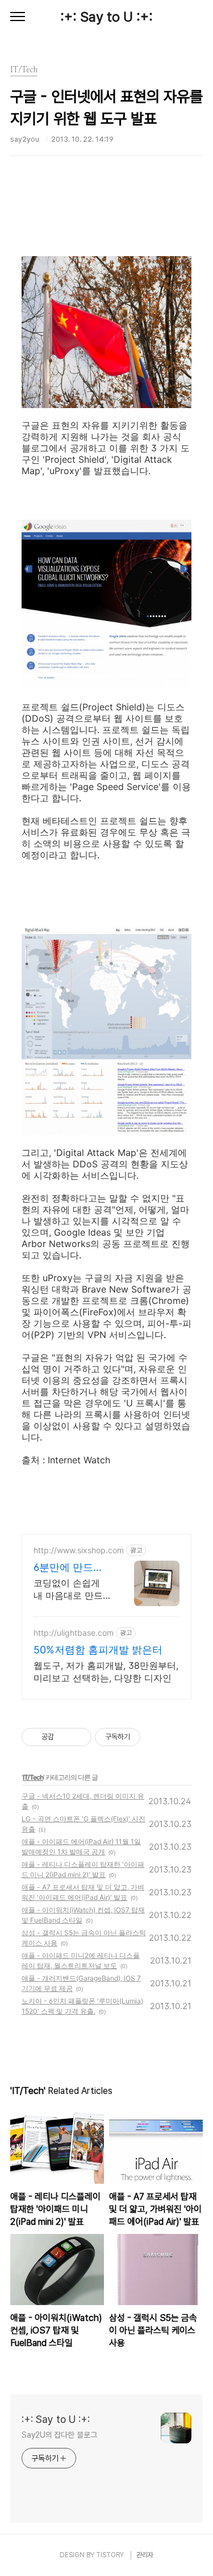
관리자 (145, 2555)
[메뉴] (18, 17)
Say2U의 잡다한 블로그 (59, 2435)
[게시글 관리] (79, 1737)
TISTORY (110, 2555)
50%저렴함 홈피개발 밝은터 (98, 1650)
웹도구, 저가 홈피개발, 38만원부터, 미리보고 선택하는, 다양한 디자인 (106, 1672)
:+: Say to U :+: (106, 17)
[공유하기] (64, 1737)
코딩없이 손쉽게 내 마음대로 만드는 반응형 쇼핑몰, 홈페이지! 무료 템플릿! (69, 1589)
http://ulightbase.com (74, 1633)
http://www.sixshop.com (79, 1550)
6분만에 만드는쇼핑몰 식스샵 (68, 1568)
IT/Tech (33, 1777)
